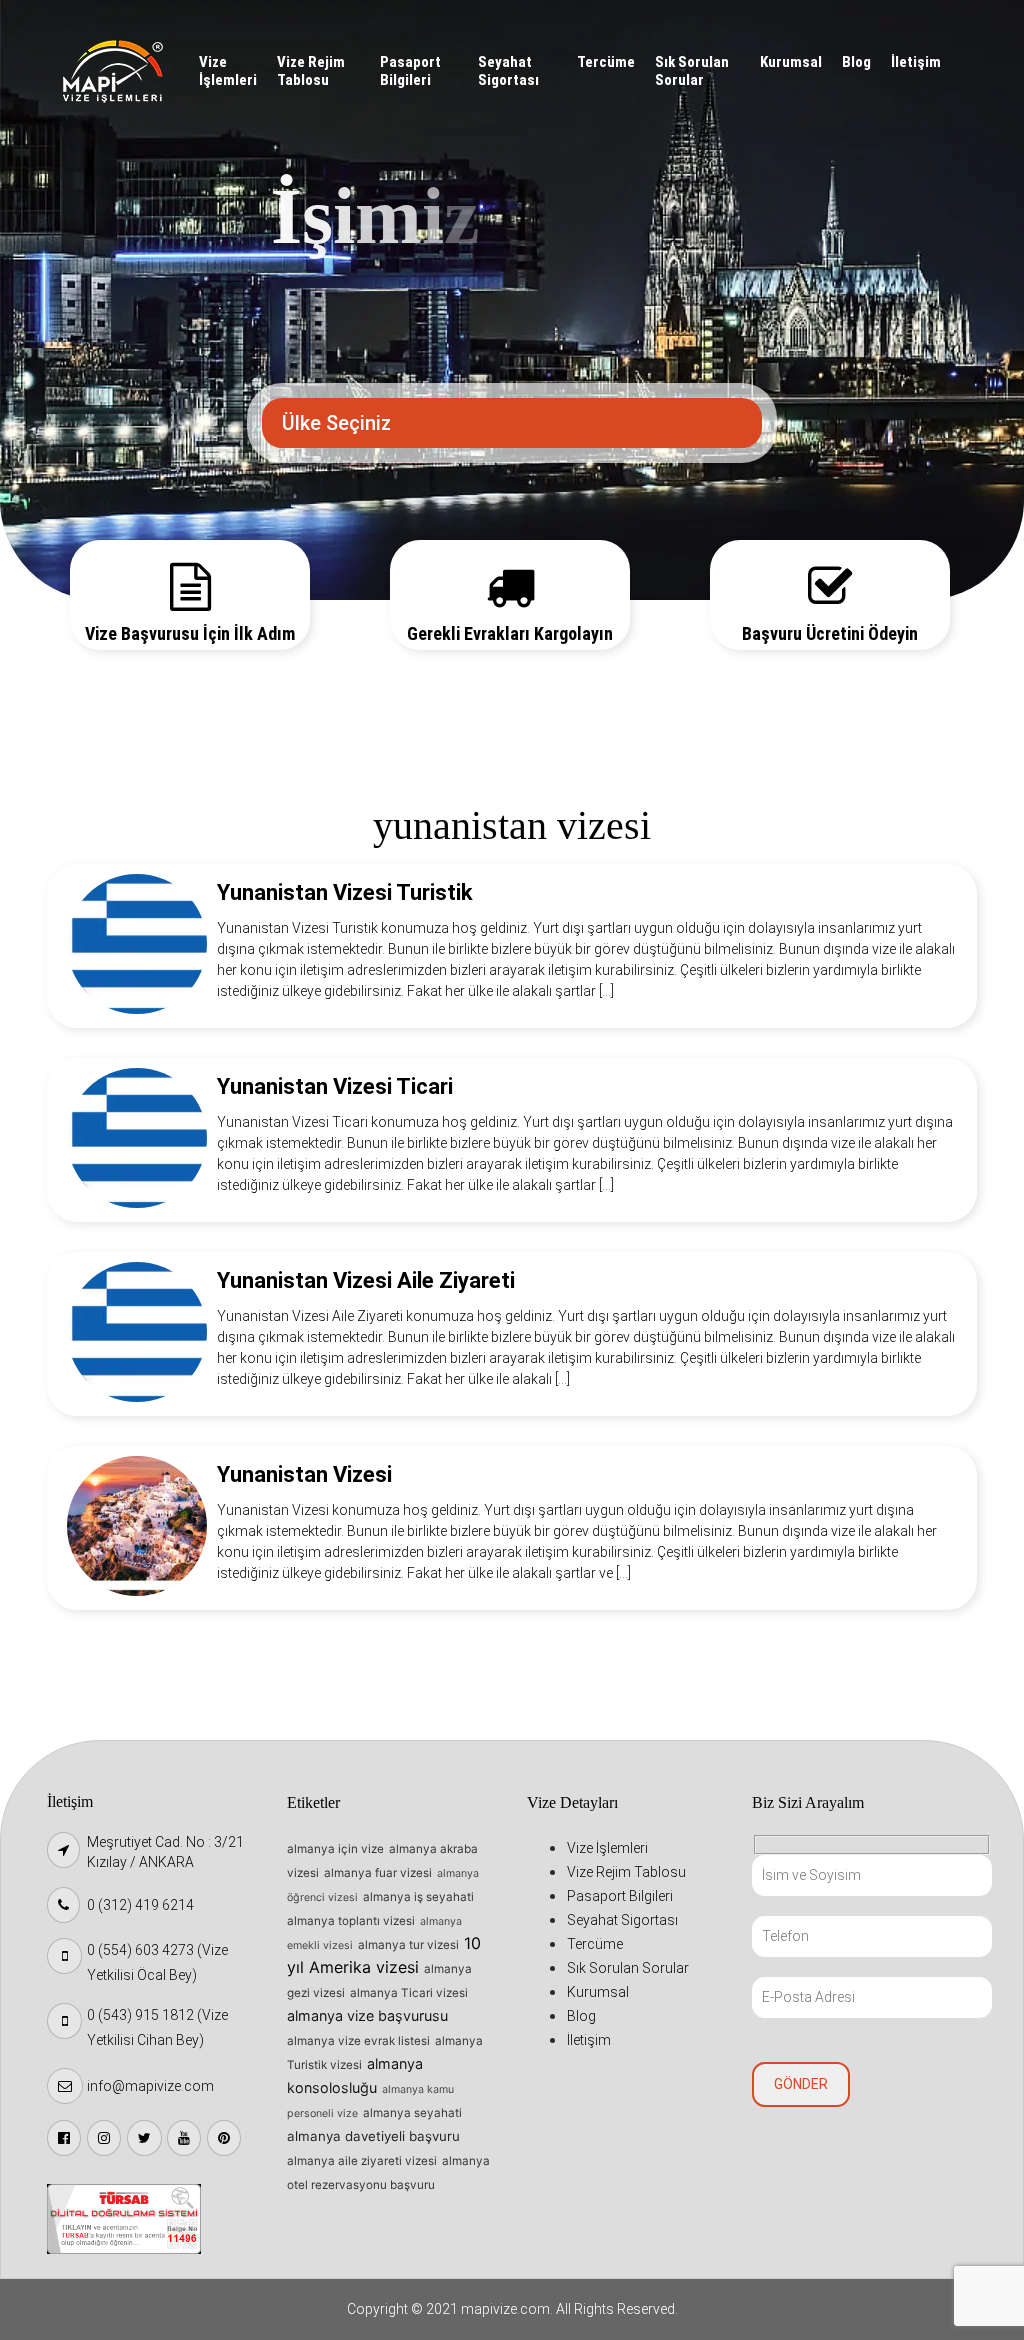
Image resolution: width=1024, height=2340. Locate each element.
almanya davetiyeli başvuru (373, 2136)
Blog (856, 62)
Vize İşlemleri (228, 71)
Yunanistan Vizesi (304, 1474)
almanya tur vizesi (408, 1945)
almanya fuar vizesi (378, 1873)
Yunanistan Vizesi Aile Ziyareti (366, 1280)
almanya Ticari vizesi (409, 1993)
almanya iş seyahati (418, 1897)
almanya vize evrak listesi (358, 2041)
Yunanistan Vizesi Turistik (345, 892)
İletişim (916, 62)
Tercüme (606, 62)
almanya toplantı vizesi (351, 1921)
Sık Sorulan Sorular (692, 71)
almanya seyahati (412, 2113)
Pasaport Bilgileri (410, 71)
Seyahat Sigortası (508, 71)
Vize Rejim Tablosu (311, 71)
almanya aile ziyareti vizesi (362, 2161)
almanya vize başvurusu (367, 2015)
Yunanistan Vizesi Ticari (335, 1086)
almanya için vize (335, 1849)
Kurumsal (791, 62)
